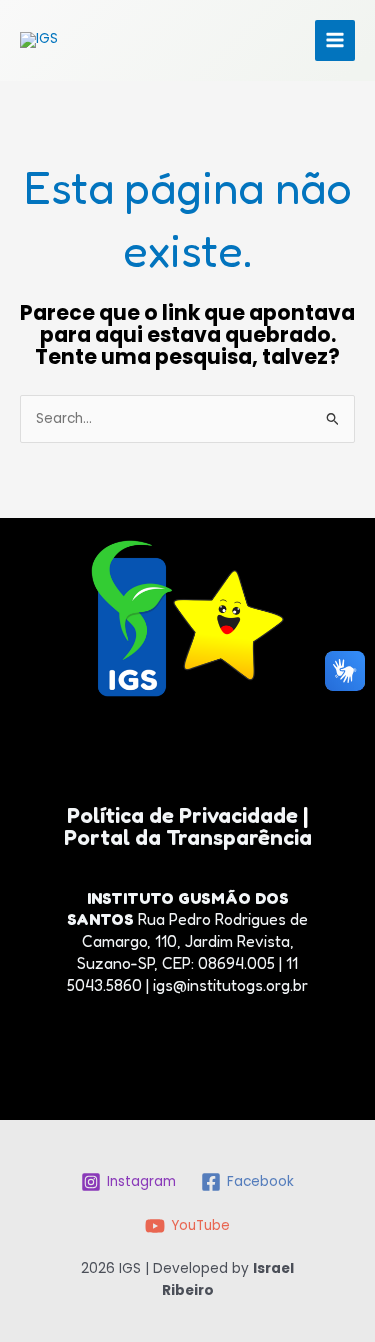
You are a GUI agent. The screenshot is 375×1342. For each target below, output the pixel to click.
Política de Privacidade (185, 815)
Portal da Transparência (188, 837)
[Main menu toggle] (335, 40)
